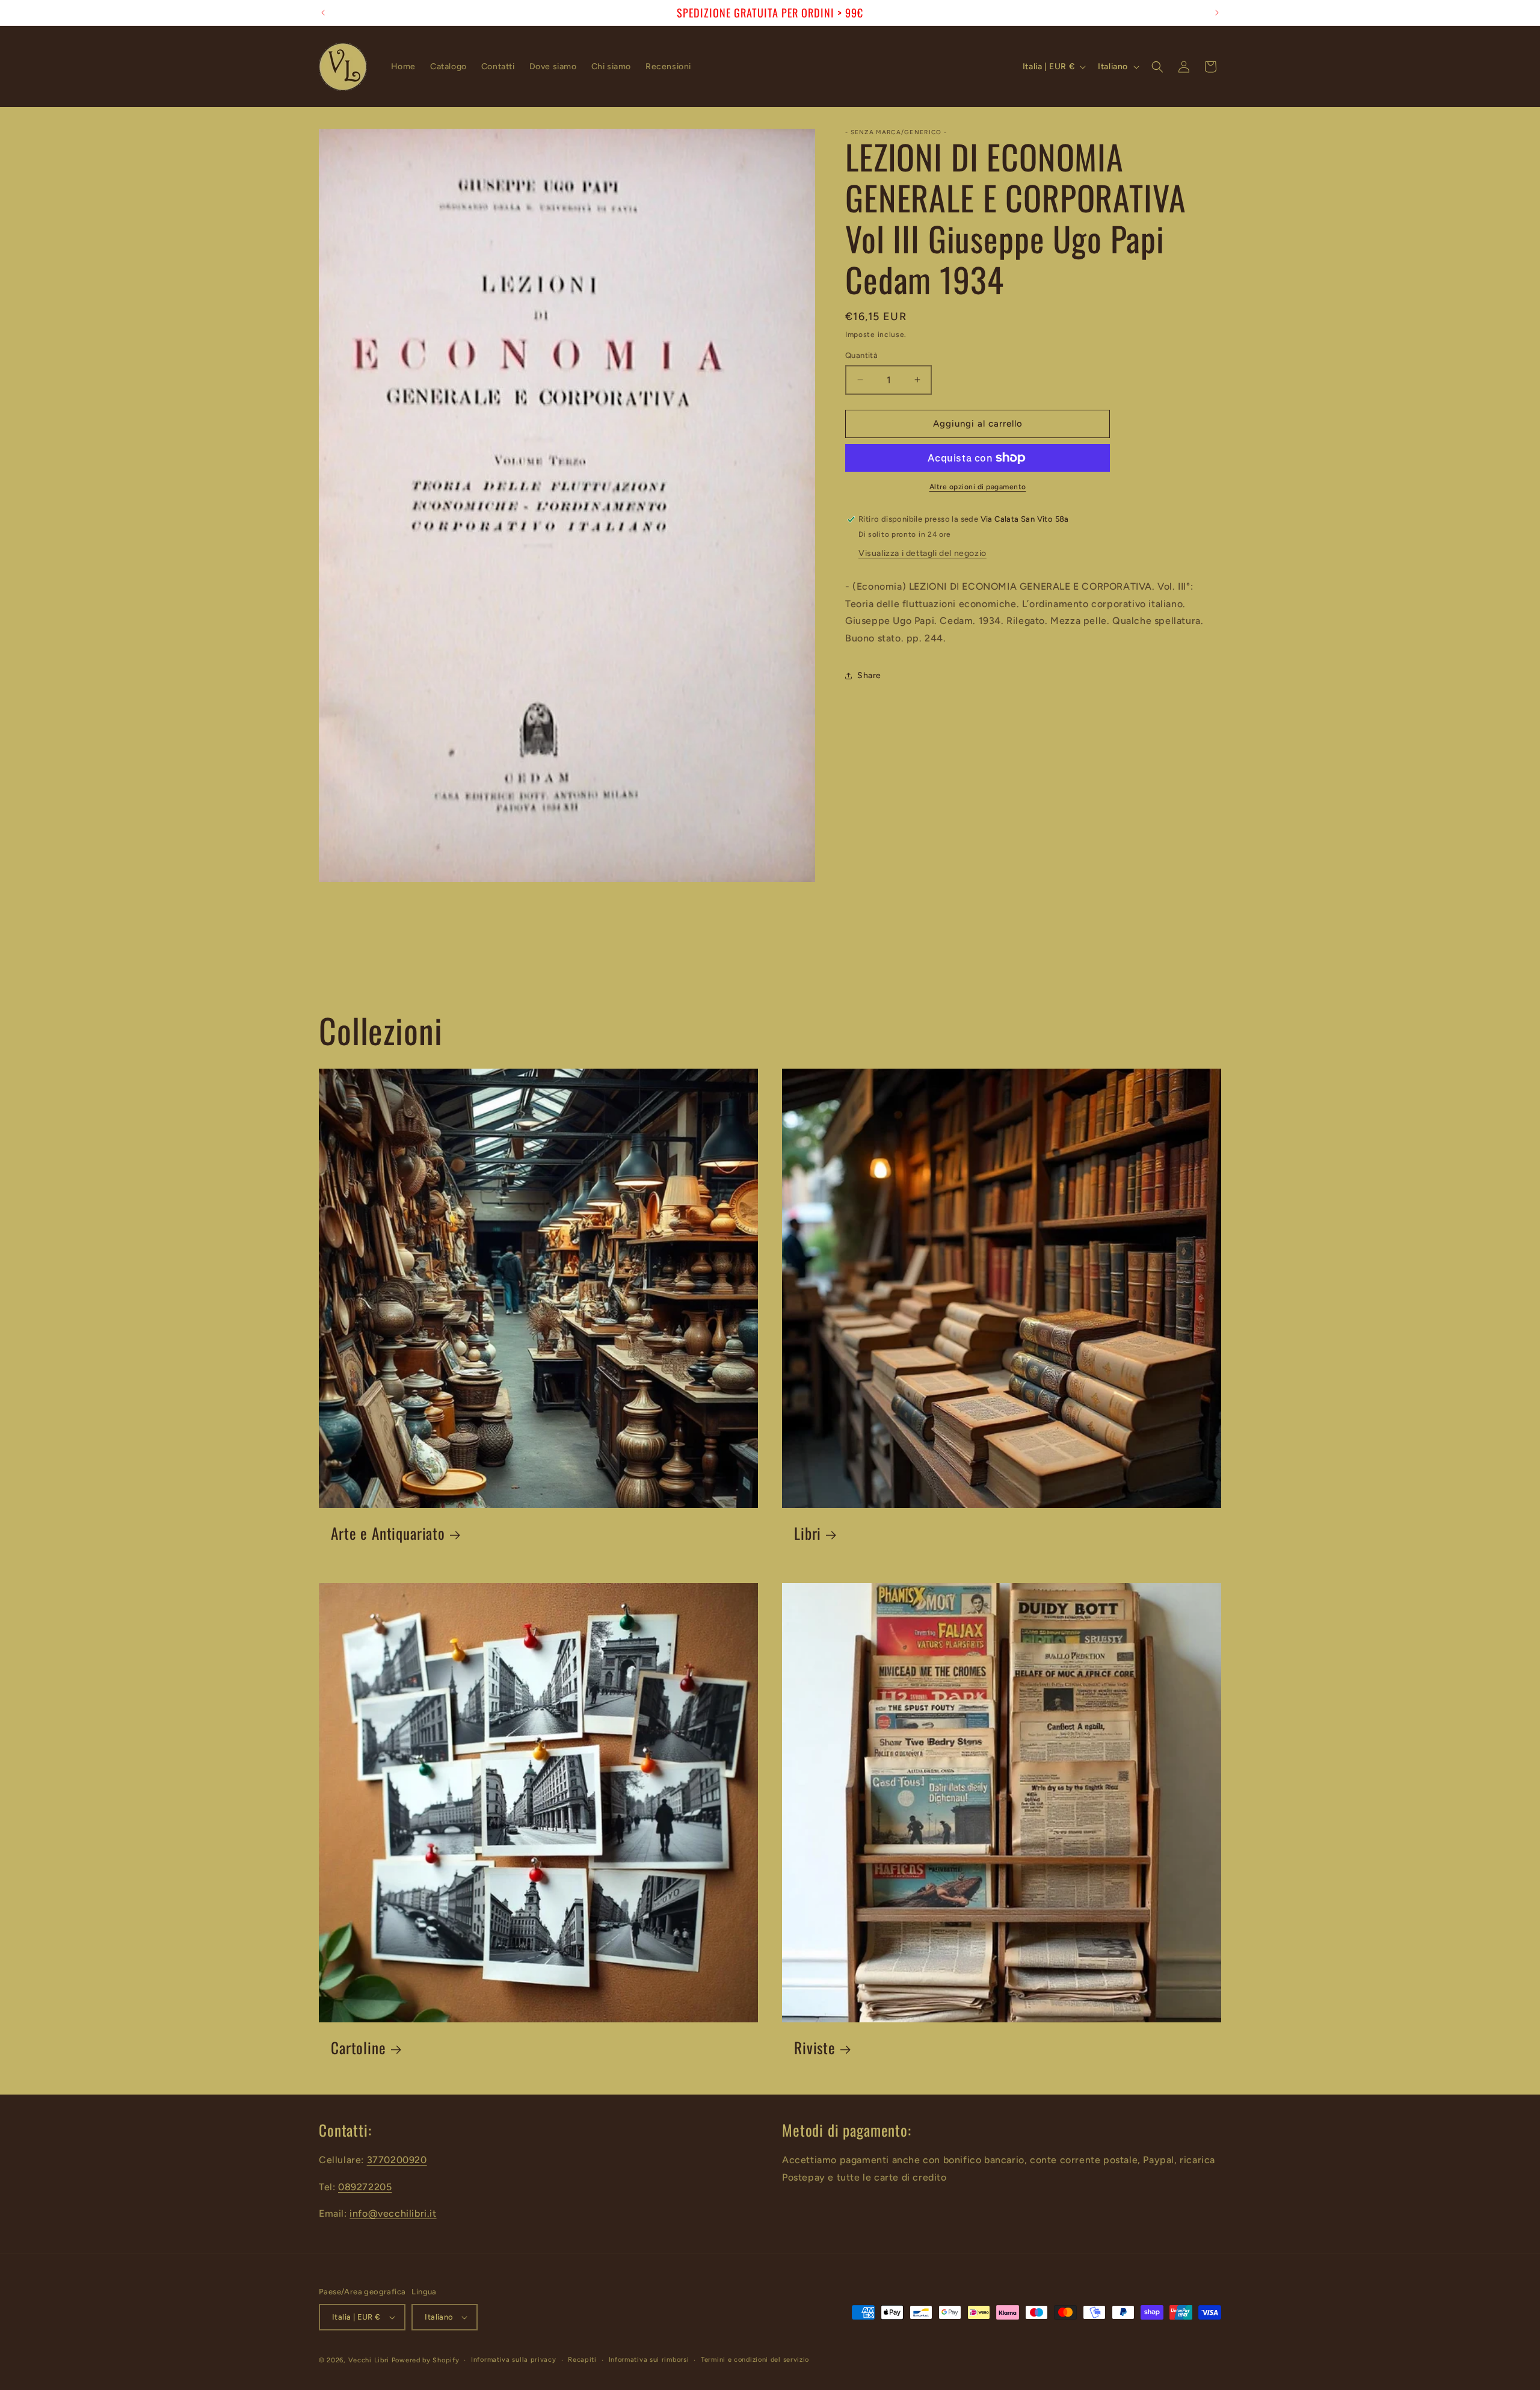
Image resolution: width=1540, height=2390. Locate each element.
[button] (1157, 67)
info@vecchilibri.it (393, 2213)
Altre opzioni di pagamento (978, 487)
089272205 (365, 2187)
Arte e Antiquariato (388, 1533)
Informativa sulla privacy (514, 2360)
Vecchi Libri (369, 2360)
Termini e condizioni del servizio (755, 2360)
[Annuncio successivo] (1217, 13)
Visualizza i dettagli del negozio (922, 553)
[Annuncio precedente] (323, 13)
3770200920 (397, 2160)
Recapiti (582, 2360)
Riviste (815, 2048)
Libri (808, 1533)
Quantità (861, 355)
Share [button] (869, 675)
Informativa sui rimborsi (649, 2360)
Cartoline (359, 2048)
